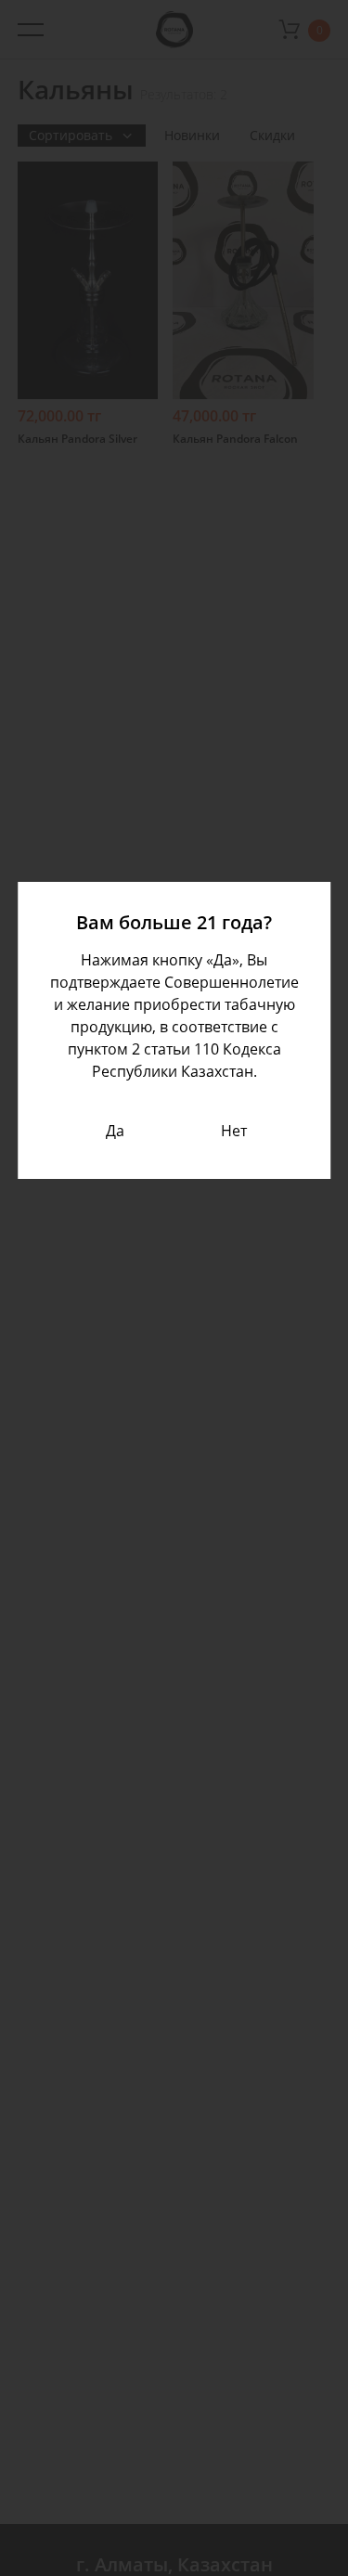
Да (115, 1131)
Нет (234, 1131)
